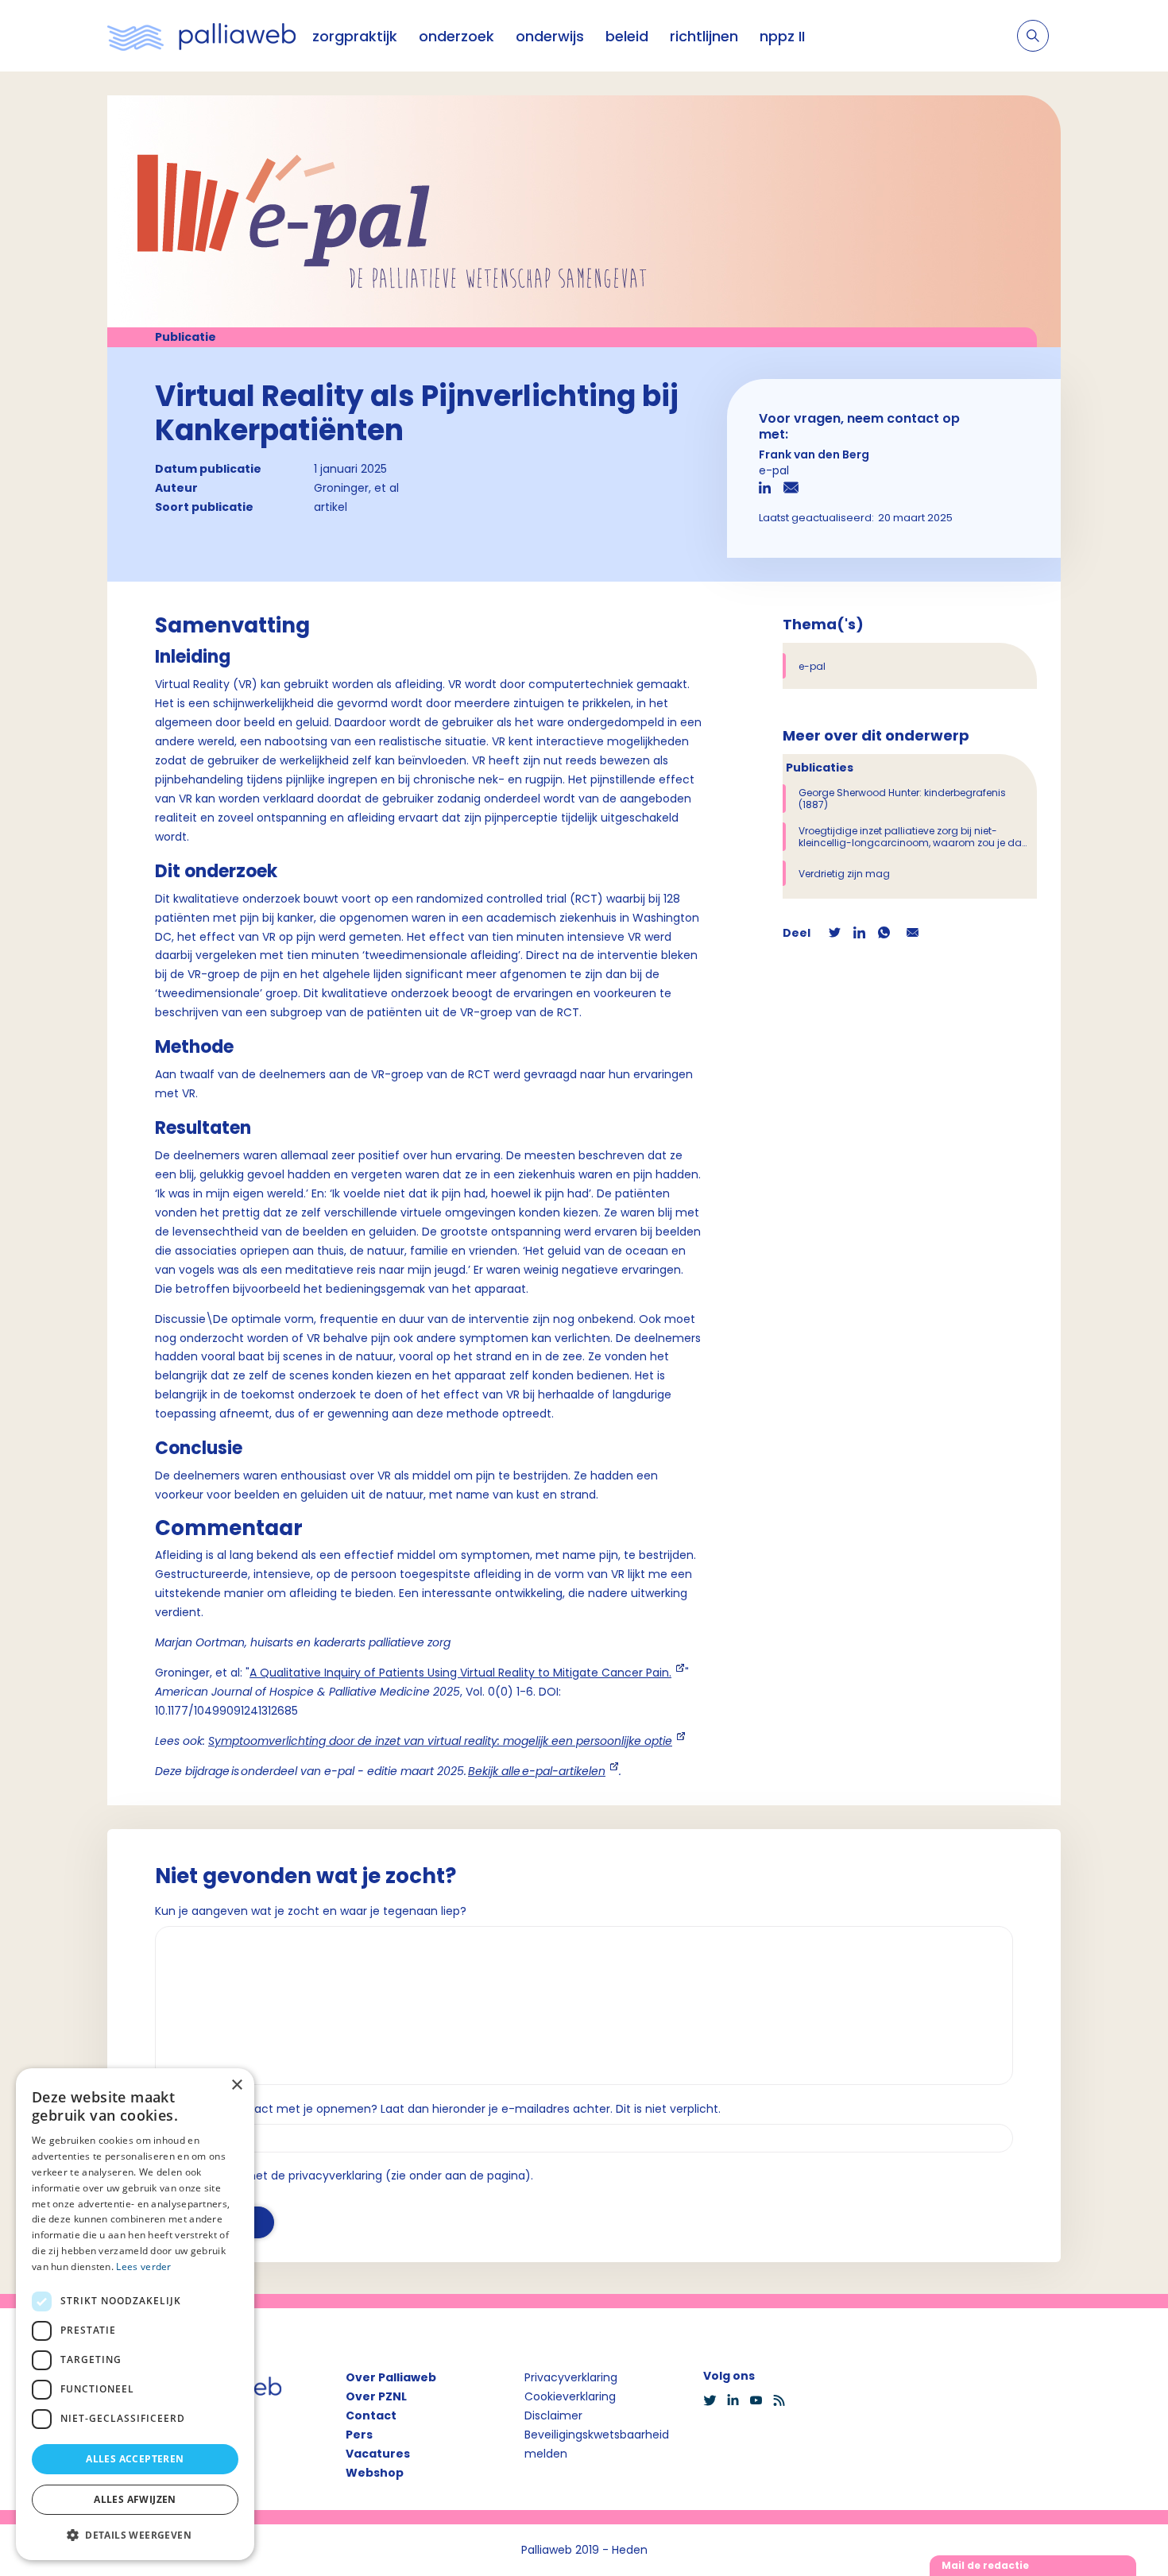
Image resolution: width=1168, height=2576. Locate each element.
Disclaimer (553, 2415)
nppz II (782, 36)
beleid (627, 36)
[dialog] (135, 2314)
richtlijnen (704, 36)
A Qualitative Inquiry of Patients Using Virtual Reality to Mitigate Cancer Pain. (460, 1673)
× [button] (236, 2085)
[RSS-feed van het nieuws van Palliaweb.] (784, 2400)
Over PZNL (376, 2396)
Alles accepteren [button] (135, 2459)
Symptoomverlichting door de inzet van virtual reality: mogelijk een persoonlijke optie (440, 1741)
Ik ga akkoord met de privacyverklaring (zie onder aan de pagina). (351, 2176)
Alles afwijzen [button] (135, 2499)
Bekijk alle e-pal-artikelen (537, 1771)
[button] (135, 2535)
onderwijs (550, 36)
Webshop (375, 2473)
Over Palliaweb (391, 2377)
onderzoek (456, 36)
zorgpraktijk (355, 36)
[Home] (202, 36)
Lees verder (143, 2267)
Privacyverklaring (571, 2377)
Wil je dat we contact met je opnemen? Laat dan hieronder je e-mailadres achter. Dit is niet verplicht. (438, 2109)
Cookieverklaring (570, 2396)
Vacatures (378, 2454)
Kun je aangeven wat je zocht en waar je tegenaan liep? (311, 1911)
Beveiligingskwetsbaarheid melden (597, 2444)
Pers (359, 2435)
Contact (371, 2415)
